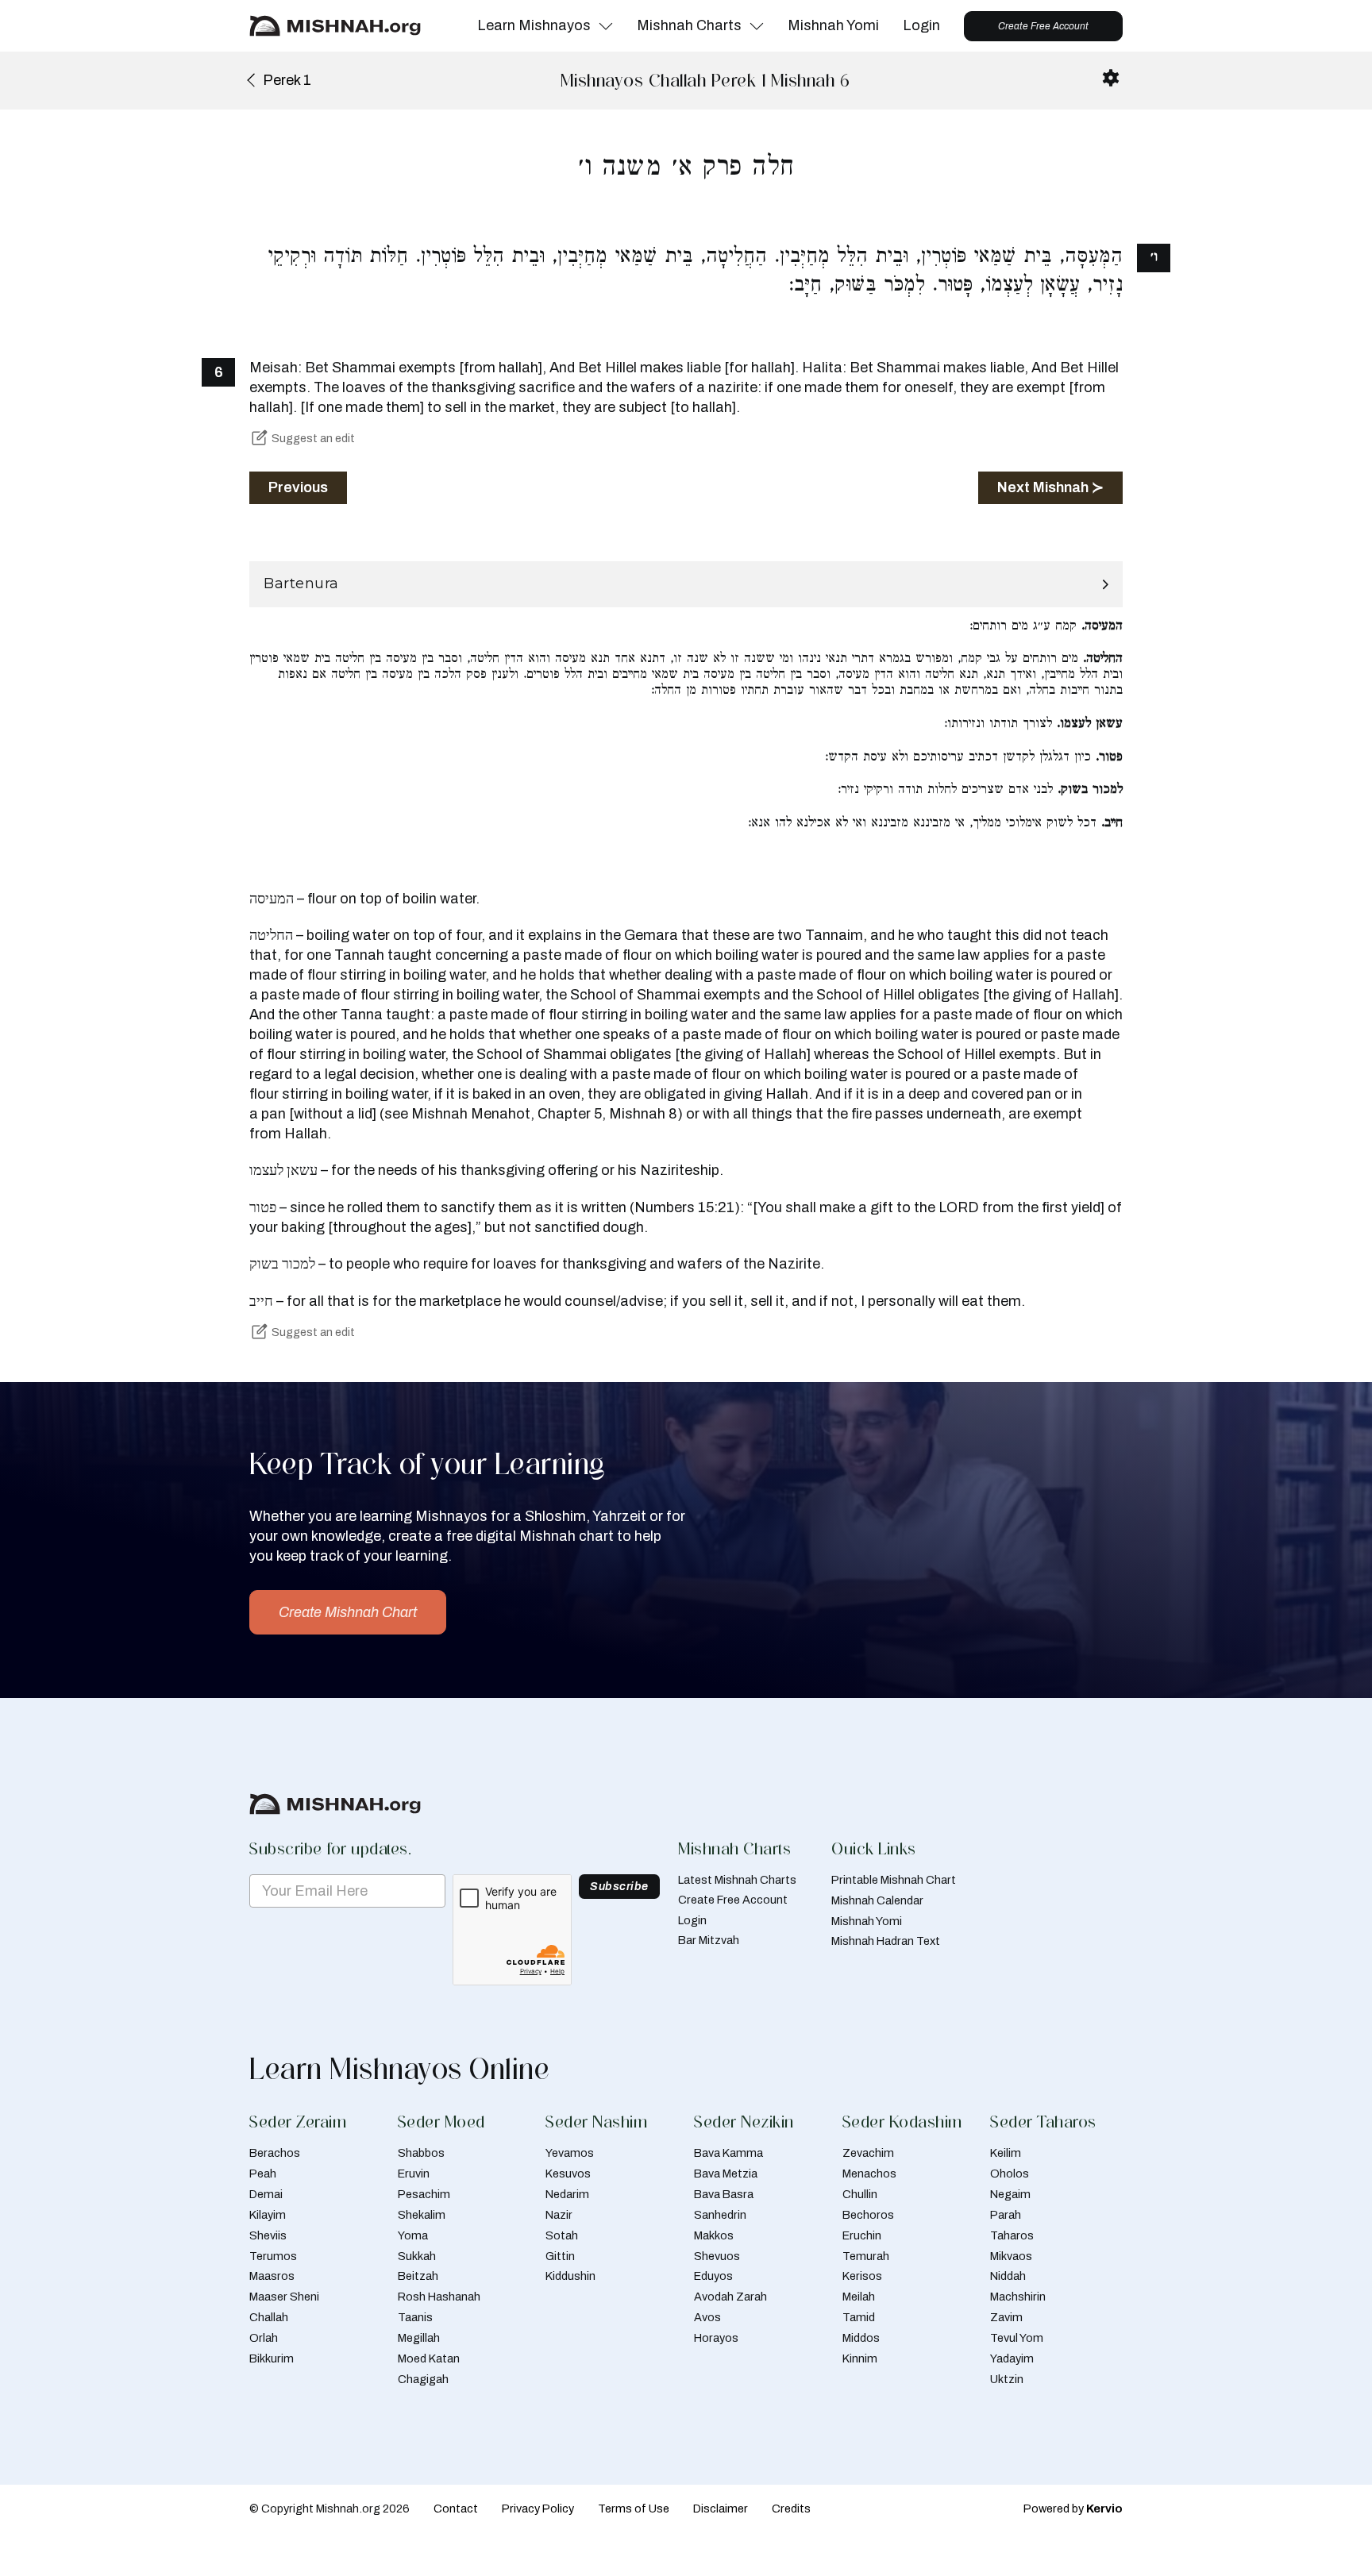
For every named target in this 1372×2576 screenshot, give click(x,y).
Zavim (1006, 2317)
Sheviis (268, 2235)
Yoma (413, 2235)
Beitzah (418, 2276)
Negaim (1010, 2194)
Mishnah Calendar (877, 1900)
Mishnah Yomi (833, 25)
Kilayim (268, 2215)
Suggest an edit (313, 438)
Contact (456, 2509)
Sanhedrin (720, 2215)
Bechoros (868, 2215)
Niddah (1008, 2276)
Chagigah (423, 2379)
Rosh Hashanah (439, 2297)
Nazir (559, 2215)
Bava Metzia (726, 2174)
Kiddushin (570, 2276)
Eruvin (414, 2174)
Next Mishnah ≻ (1050, 487)
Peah (263, 2174)
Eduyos (713, 2276)
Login (921, 25)
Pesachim (424, 2194)
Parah (1006, 2215)
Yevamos (570, 2153)
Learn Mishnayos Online (399, 2069)
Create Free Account (1043, 26)
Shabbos (421, 2153)
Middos (861, 2338)
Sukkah (417, 2256)
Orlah (264, 2338)
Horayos (716, 2338)
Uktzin (1007, 2379)
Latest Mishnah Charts (737, 1880)
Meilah (859, 2297)
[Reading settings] (1111, 78)
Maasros (272, 2276)
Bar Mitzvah (709, 1940)
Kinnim (860, 2358)
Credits (791, 2509)
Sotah (562, 2235)
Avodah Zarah (730, 2297)
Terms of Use (634, 2509)
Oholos (1010, 2174)
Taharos (1012, 2235)
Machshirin (1018, 2297)
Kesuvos (568, 2174)
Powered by (1073, 2509)
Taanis (415, 2317)
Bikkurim (272, 2358)
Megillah (419, 2338)
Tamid (859, 2317)
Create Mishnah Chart (348, 1612)
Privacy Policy (538, 2509)
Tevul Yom (1017, 2338)
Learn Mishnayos (534, 25)
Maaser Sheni (284, 2297)
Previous (298, 487)
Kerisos (862, 2276)
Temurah (866, 2256)
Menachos (869, 2174)
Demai (266, 2194)
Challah (269, 2317)
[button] (686, 584)
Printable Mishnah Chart (894, 1880)
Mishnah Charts (689, 25)
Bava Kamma (728, 2153)
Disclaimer (721, 2509)
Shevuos (717, 2256)
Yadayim (1012, 2358)
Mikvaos (1011, 2256)
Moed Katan (429, 2358)
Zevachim (868, 2153)
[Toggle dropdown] (606, 26)
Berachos (275, 2153)
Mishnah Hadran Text (886, 1941)
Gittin (560, 2256)
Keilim (1006, 2153)
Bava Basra (724, 2194)
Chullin (860, 2194)
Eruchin (862, 2235)
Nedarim (567, 2194)
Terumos (273, 2256)
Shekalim (422, 2215)
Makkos (714, 2235)
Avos (707, 2317)
